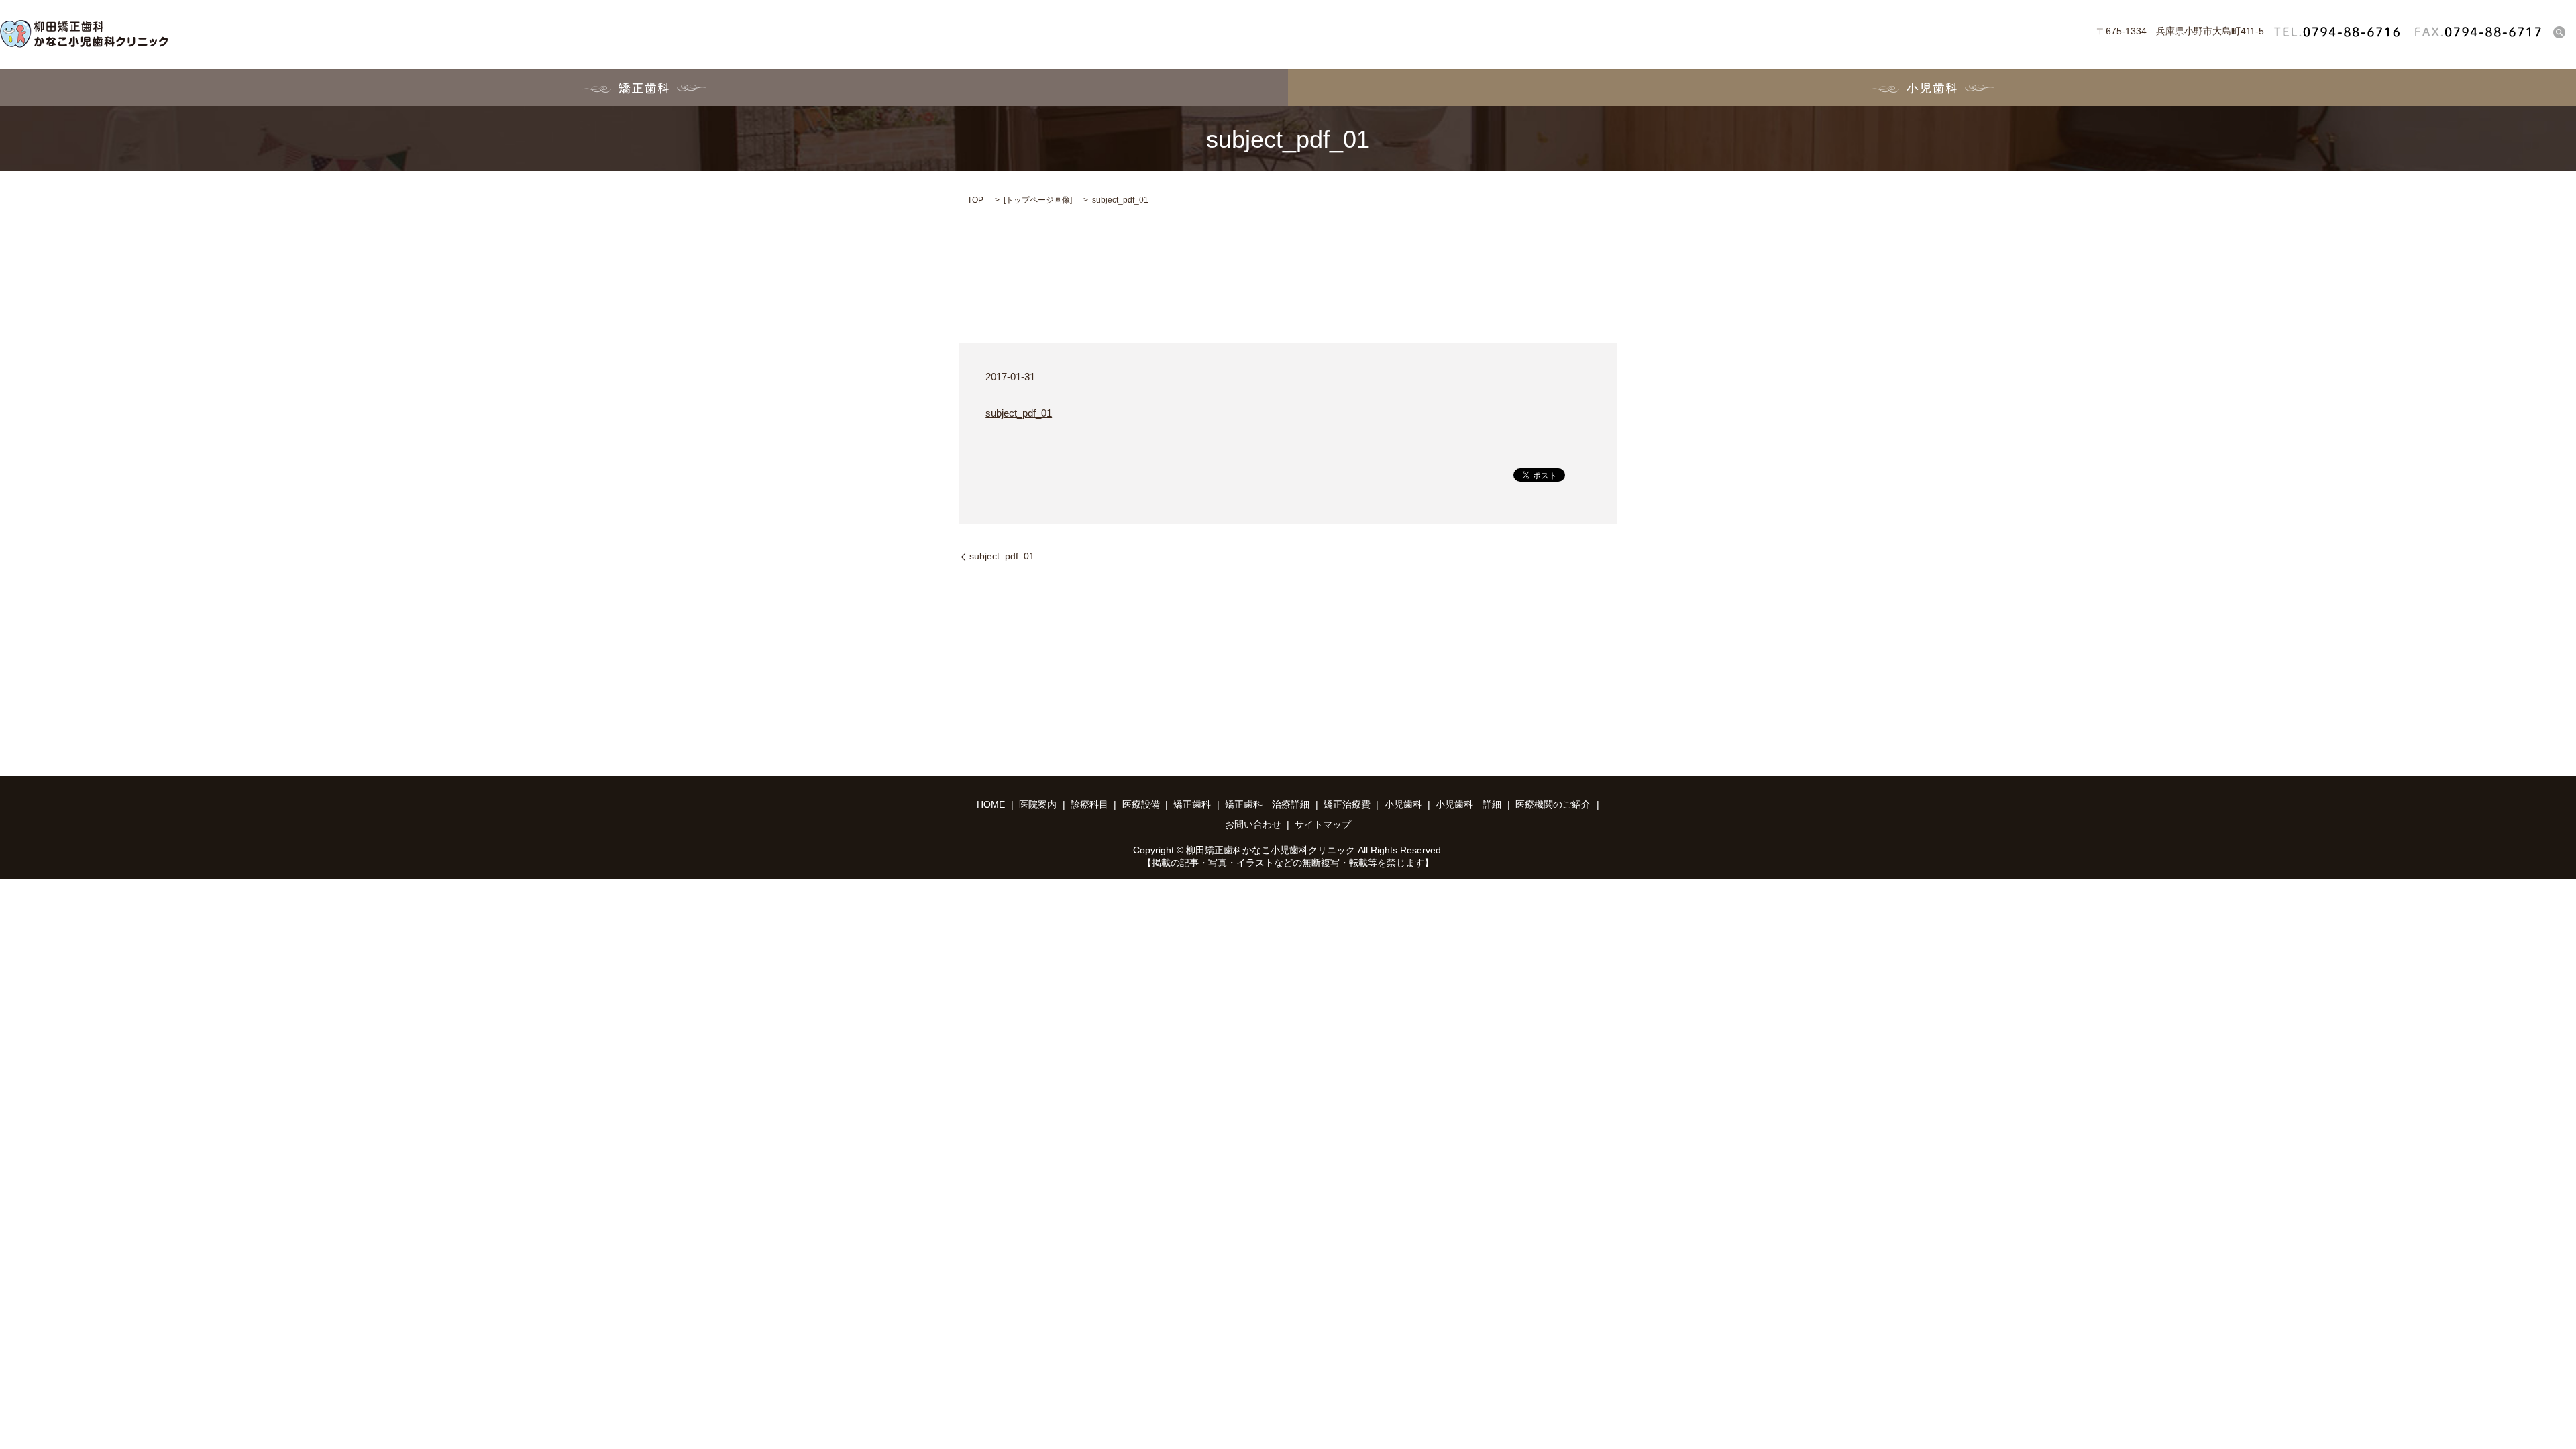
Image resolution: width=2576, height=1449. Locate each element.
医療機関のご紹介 (1553, 804)
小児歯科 (1932, 88)
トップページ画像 (1038, 200)
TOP (975, 200)
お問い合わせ (1253, 824)
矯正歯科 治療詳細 (1267, 804)
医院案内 (1038, 804)
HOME (991, 804)
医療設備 (1141, 804)
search (2559, 32)
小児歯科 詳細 (1468, 804)
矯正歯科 (644, 88)
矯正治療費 (1347, 804)
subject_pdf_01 (1019, 413)
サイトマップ (1323, 824)
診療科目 (1089, 804)
